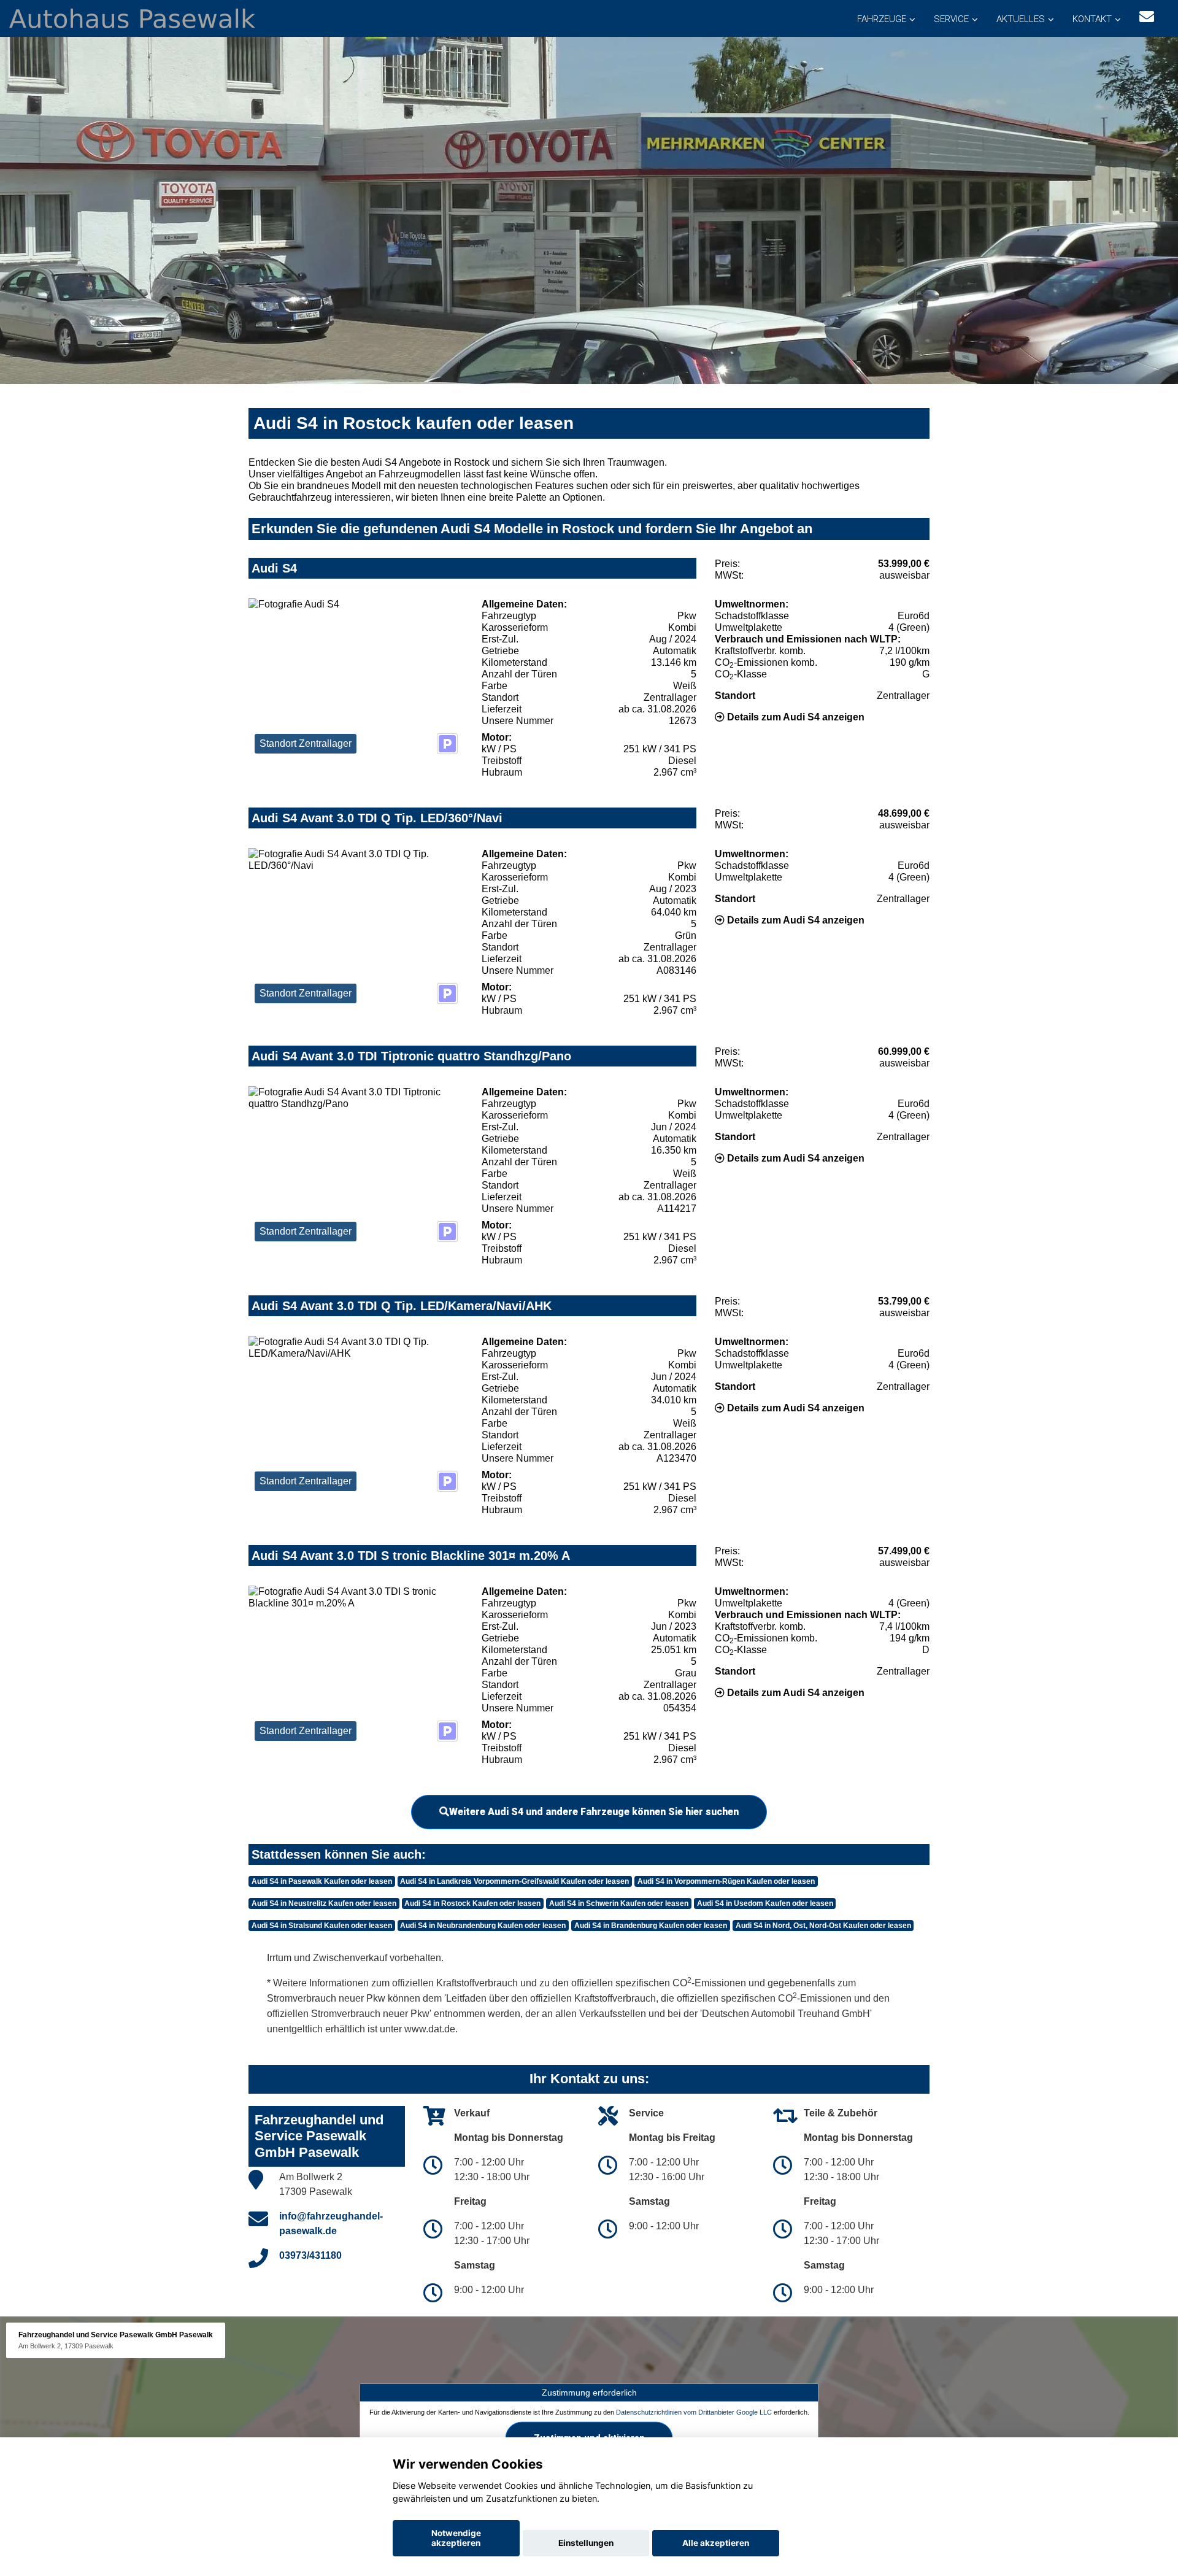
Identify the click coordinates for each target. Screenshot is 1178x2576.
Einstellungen (586, 2543)
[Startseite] (132, 17)
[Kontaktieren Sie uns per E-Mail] (1147, 17)
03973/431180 (310, 2255)
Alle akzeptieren (716, 2543)
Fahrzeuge (882, 19)
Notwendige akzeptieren (456, 2538)
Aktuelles (1021, 19)
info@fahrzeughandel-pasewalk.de (331, 2223)
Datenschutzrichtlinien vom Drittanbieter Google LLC (694, 2412)
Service (951, 19)
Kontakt (1092, 19)
